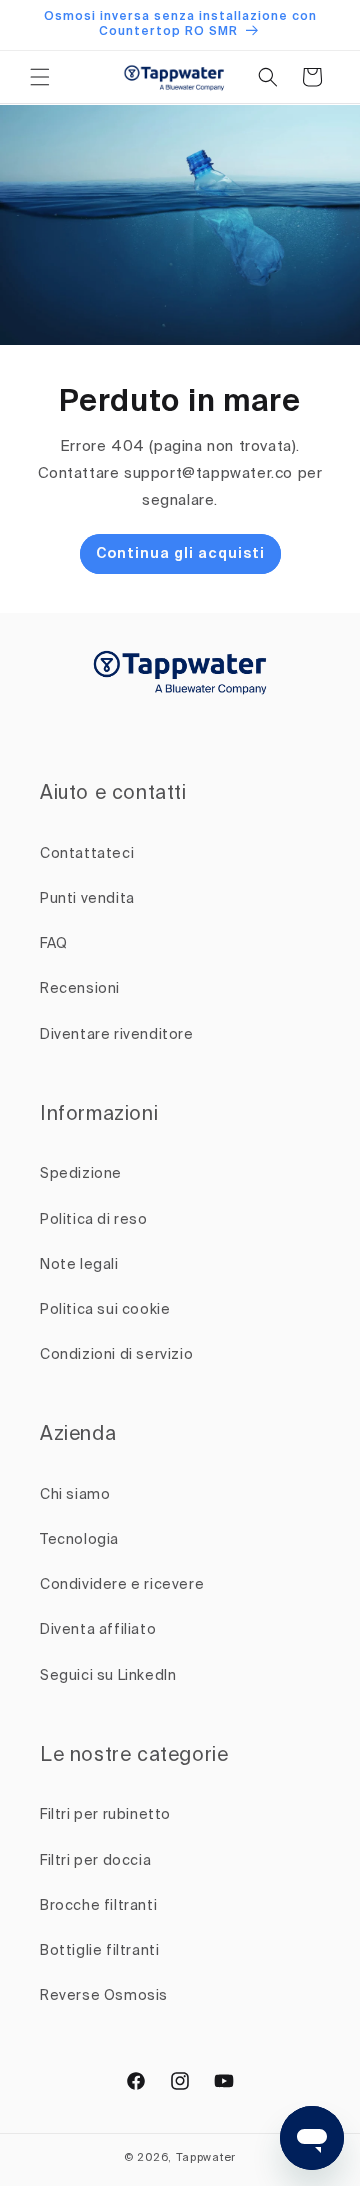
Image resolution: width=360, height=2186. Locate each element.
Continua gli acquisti (180, 554)
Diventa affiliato (98, 1630)
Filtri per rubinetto (105, 1815)
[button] (40, 77)
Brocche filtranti (98, 1906)
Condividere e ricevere (122, 1585)
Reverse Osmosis (104, 1996)
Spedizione (81, 1174)
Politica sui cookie (105, 1310)
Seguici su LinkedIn (108, 1676)
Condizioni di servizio (116, 1355)
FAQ (54, 944)
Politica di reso (94, 1220)
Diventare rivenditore (117, 1035)
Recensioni (80, 989)
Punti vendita (87, 899)
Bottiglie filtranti (99, 1951)
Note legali (79, 1265)
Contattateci (87, 854)
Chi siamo (75, 1495)
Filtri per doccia (95, 1861)
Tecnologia (79, 1540)
